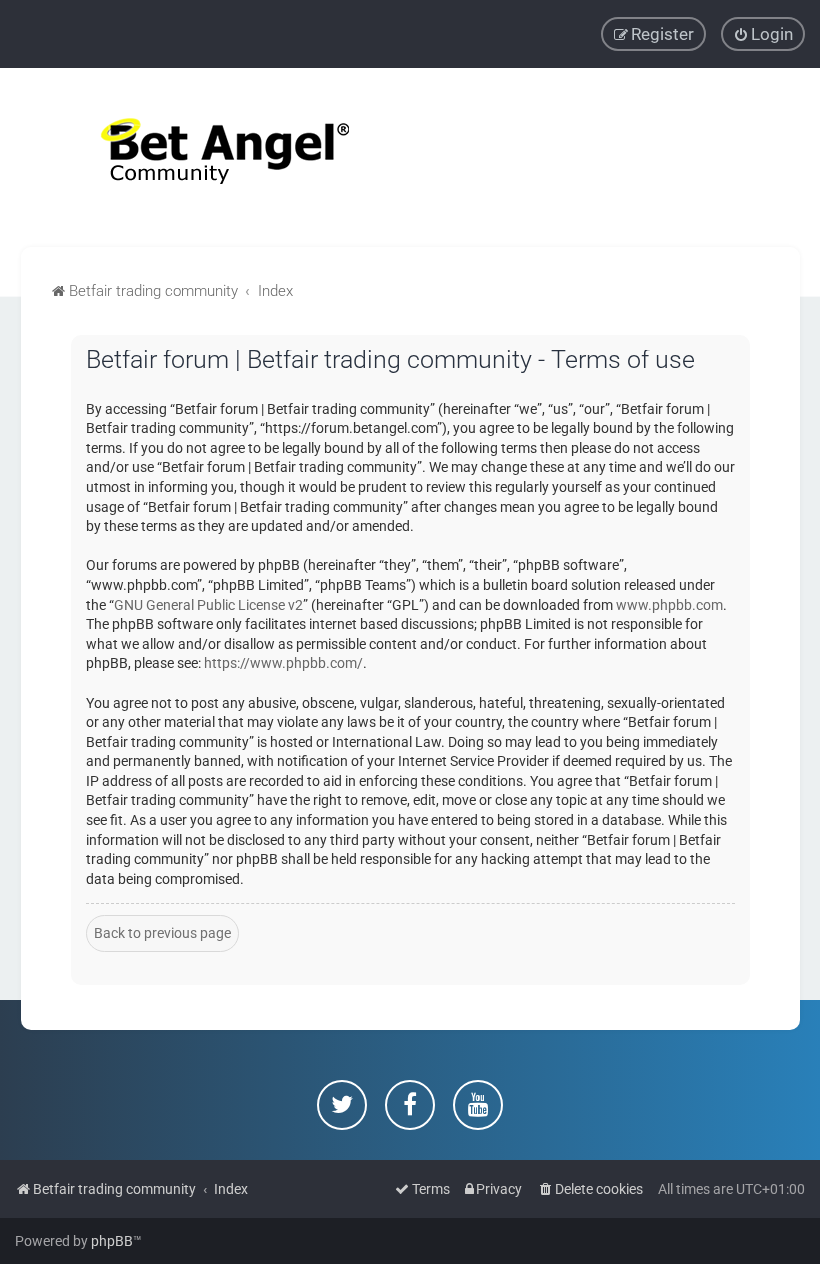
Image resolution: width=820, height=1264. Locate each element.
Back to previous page (162, 933)
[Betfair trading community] (200, 157)
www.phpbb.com (669, 605)
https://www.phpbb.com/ (283, 663)
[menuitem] (763, 34)
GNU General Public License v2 (208, 605)
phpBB (112, 1241)
